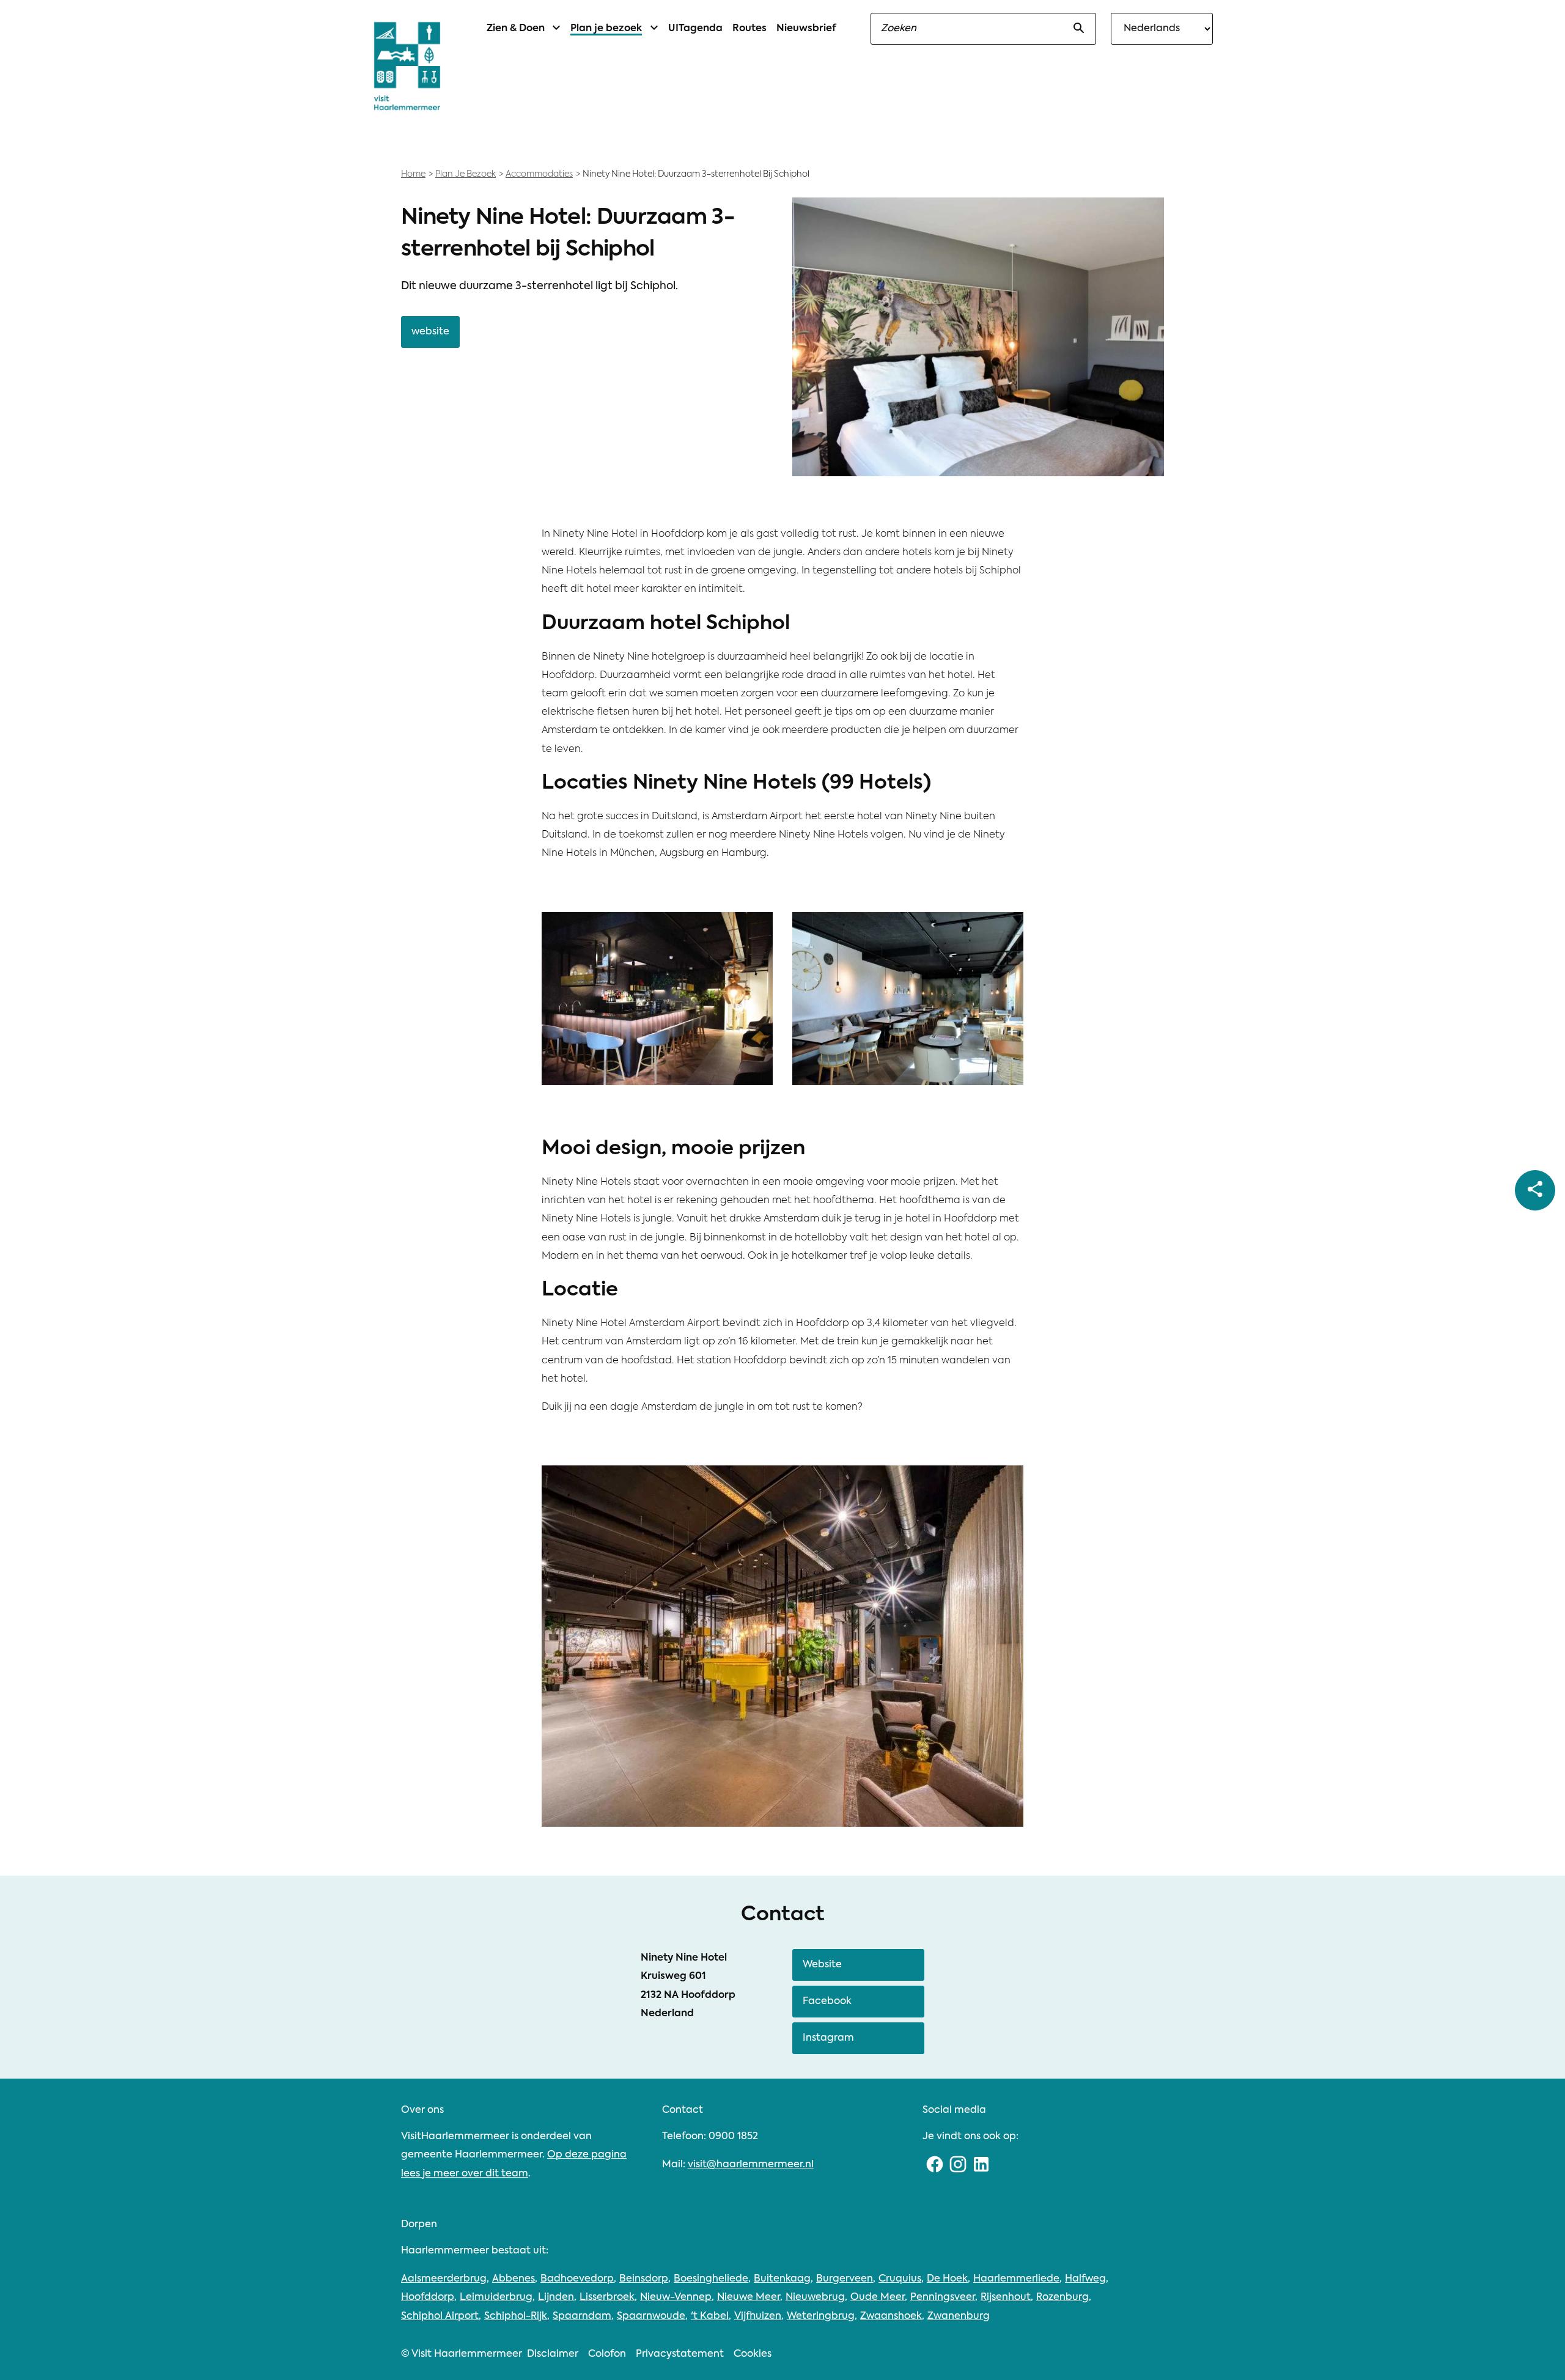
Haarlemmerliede (1016, 2279)
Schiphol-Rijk (516, 2316)
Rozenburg (1062, 2297)
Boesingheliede (711, 2279)
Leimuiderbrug (496, 2297)
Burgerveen (845, 2279)
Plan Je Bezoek (466, 174)
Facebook (827, 2002)
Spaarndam (582, 2316)
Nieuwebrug (815, 2297)
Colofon (607, 2354)
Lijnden (556, 2297)
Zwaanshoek (891, 2316)
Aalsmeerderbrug (444, 2279)
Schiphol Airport (440, 2316)
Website (822, 1965)
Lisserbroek (607, 2297)
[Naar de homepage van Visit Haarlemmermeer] (407, 66)
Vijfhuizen (758, 2316)
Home (413, 174)
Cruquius (900, 2279)
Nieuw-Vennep (676, 2297)
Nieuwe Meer (749, 2297)
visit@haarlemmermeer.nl (751, 2165)
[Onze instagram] (958, 2165)
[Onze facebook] (934, 2165)
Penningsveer (943, 2297)
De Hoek (947, 2279)
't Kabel (710, 2316)
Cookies (753, 2354)
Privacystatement (680, 2354)
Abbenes (514, 2279)
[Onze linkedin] (981, 2165)
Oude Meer (878, 2297)
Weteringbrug (821, 2316)
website (430, 332)
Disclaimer (553, 2354)
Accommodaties (539, 174)
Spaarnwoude (651, 2316)
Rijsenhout (1006, 2297)
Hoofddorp (428, 2297)
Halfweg (1085, 2279)
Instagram (828, 2038)
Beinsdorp (644, 2279)
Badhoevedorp (577, 2279)
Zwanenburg (959, 2316)
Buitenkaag (782, 2279)
